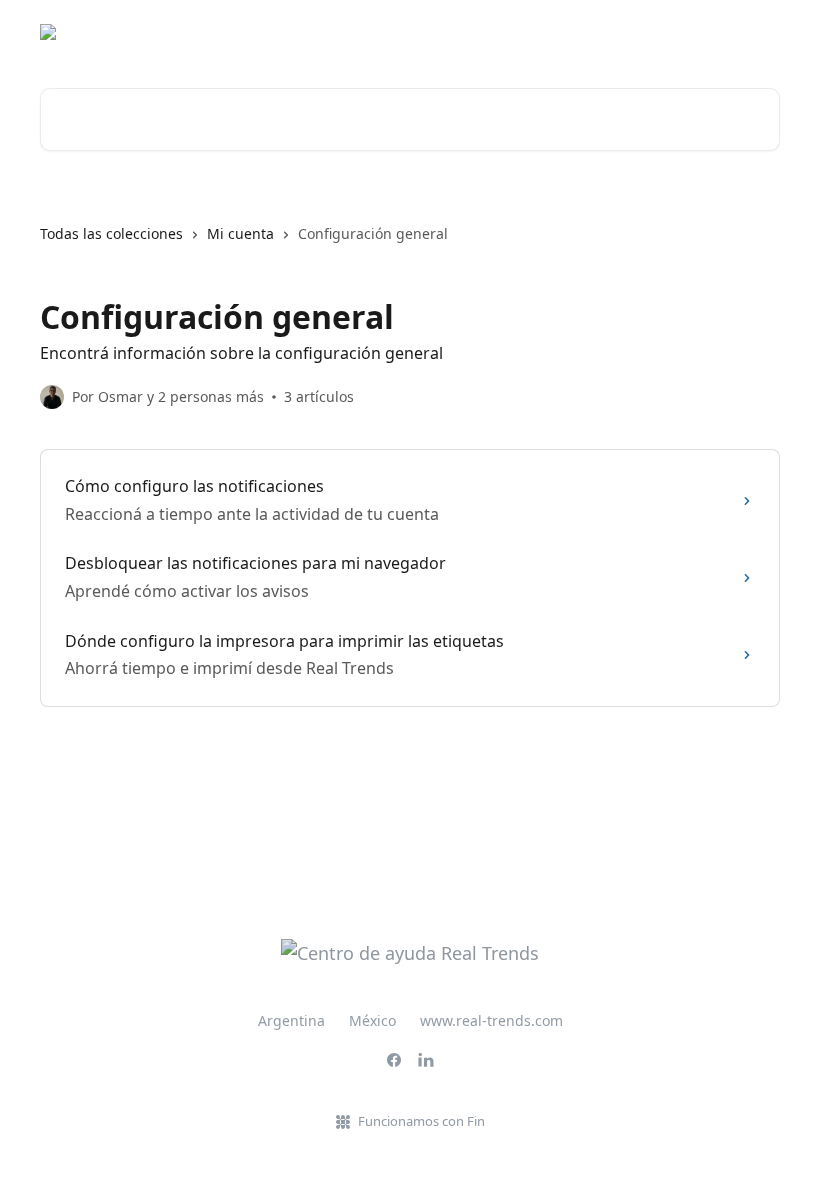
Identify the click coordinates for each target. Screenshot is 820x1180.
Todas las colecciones (111, 233)
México (372, 1020)
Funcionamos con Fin (421, 1121)
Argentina (291, 1020)
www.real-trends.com (491, 1020)
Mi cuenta (240, 233)
